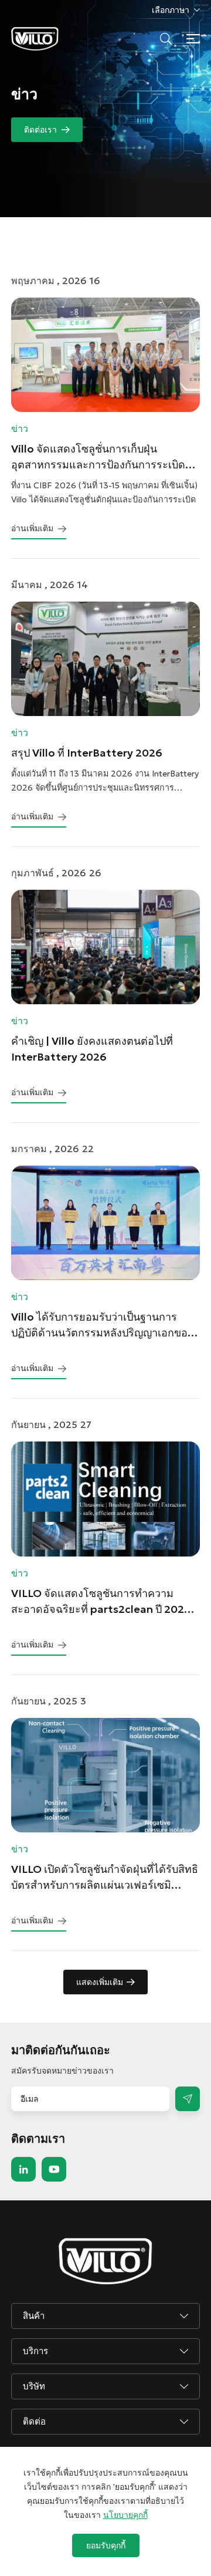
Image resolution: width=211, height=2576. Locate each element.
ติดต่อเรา (40, 130)
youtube (54, 2169)
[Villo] (35, 39)
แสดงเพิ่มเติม (100, 1982)
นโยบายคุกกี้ (125, 2515)
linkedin (23, 2169)
